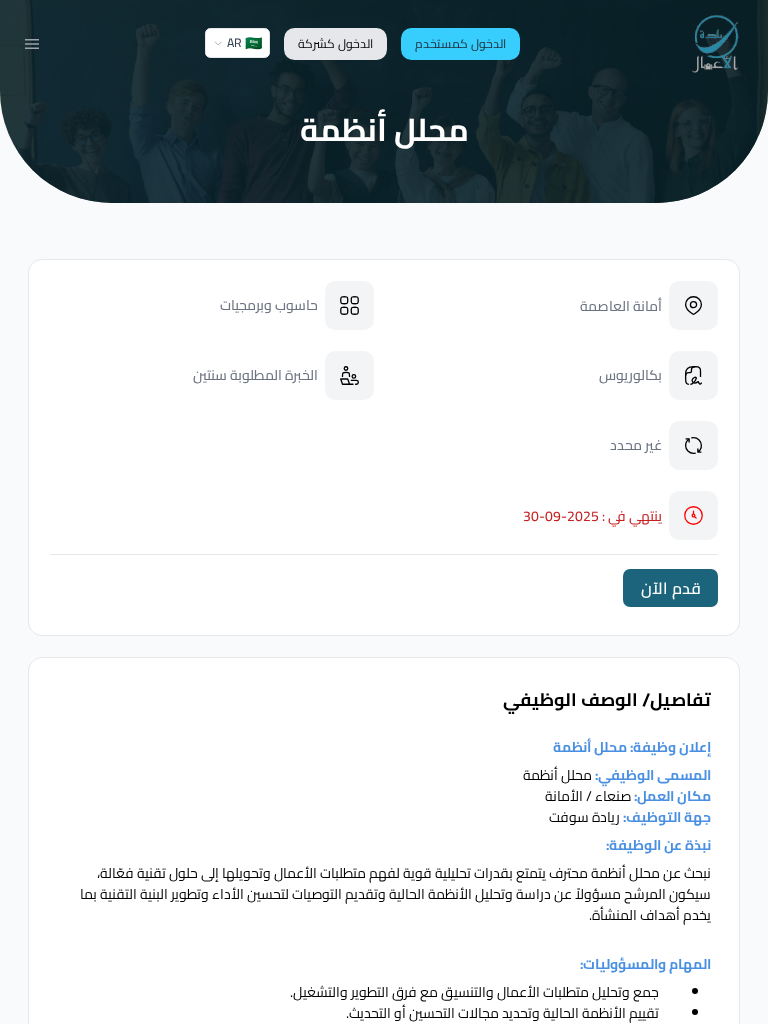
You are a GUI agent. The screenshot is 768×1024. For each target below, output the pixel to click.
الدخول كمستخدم (460, 43)
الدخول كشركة (335, 43)
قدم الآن (671, 588)
